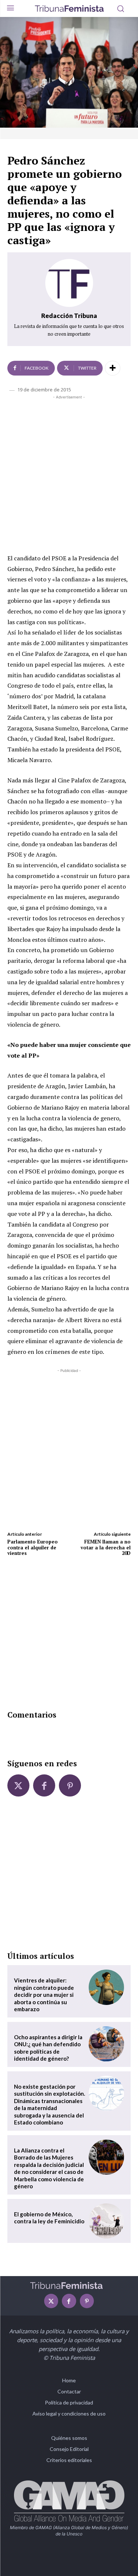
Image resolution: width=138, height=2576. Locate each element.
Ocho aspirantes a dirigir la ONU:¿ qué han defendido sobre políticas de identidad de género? (48, 2048)
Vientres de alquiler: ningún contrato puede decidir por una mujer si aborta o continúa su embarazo (44, 1995)
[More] (113, 368)
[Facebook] (44, 1785)
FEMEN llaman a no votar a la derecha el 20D (106, 1547)
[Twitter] (18, 1785)
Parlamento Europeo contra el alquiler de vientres (33, 1547)
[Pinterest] (70, 1785)
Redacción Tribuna (69, 316)
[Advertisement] (69, 473)
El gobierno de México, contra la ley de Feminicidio (49, 2218)
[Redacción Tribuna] (69, 283)
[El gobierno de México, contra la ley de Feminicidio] (106, 2221)
